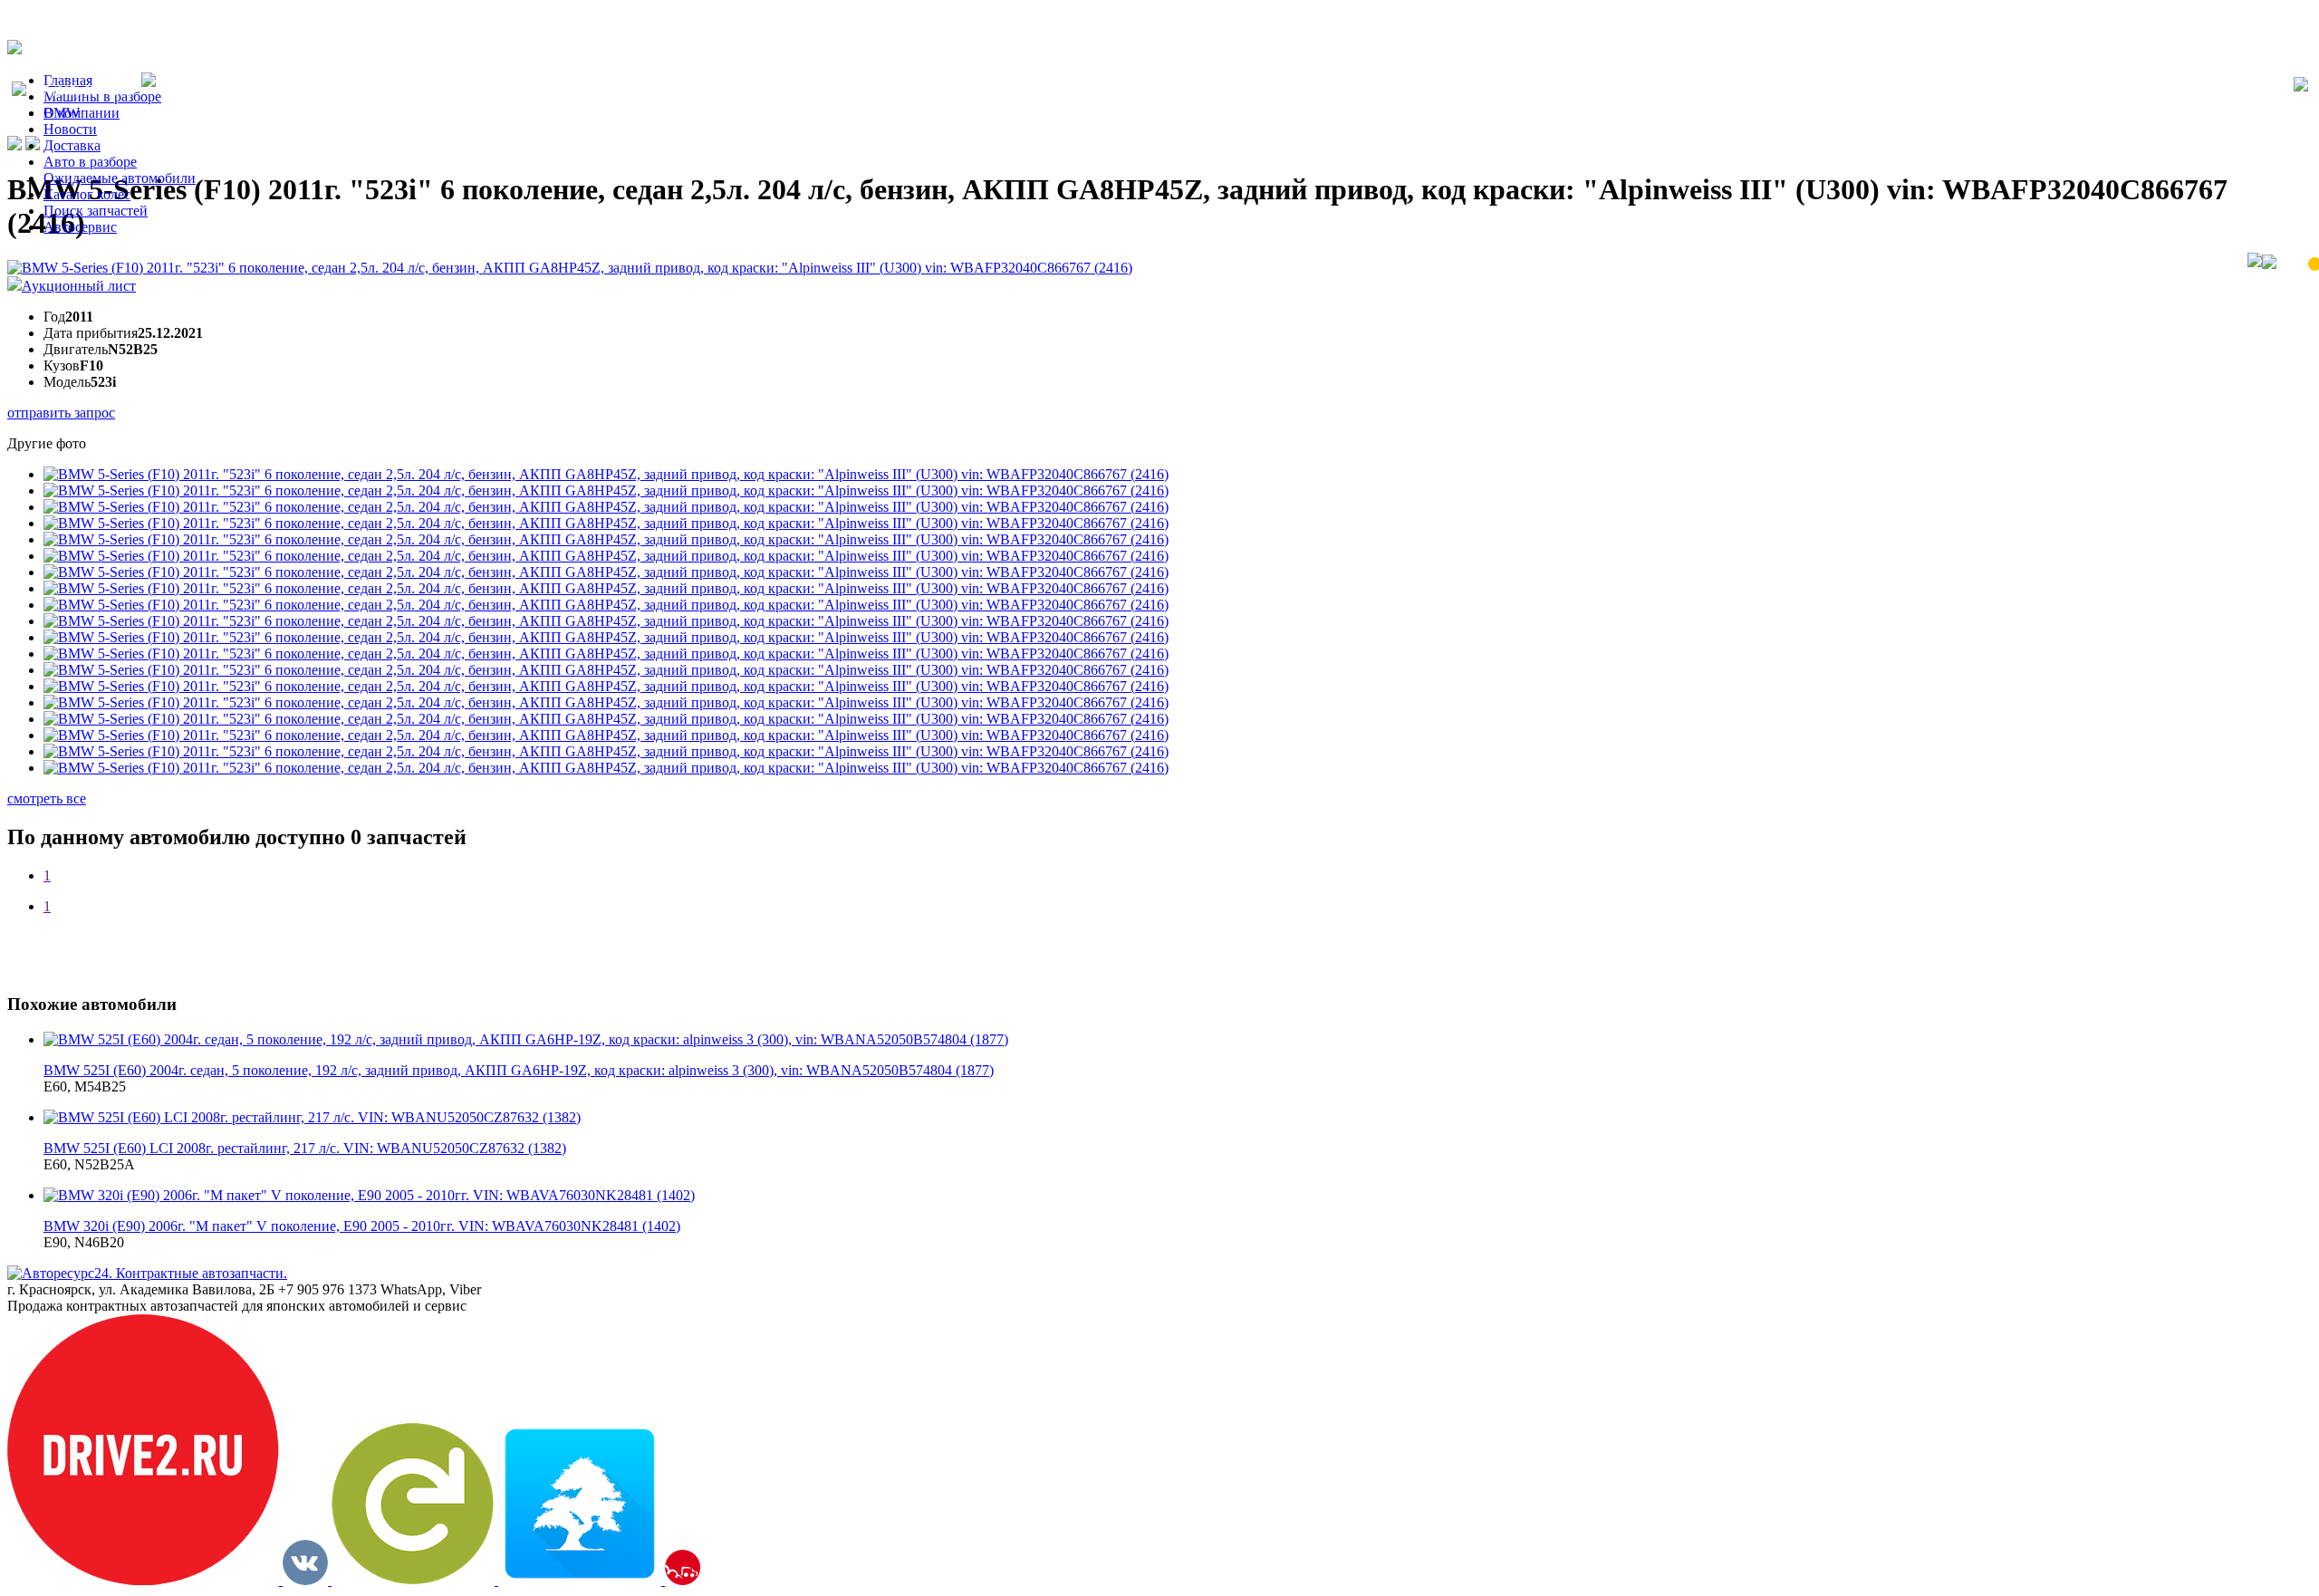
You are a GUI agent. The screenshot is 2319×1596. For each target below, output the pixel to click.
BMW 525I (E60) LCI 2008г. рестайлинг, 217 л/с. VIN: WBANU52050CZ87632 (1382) (305, 1148)
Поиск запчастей (96, 211)
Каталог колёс (87, 194)
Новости (70, 129)
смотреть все (47, 798)
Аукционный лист (79, 286)
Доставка (72, 145)
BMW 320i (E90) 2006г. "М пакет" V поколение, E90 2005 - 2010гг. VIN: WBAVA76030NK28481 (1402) (362, 1226)
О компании (82, 113)
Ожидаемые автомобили (120, 178)
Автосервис (80, 227)
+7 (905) (84, 91)
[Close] (2301, 86)
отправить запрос (61, 413)
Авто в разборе (90, 162)
